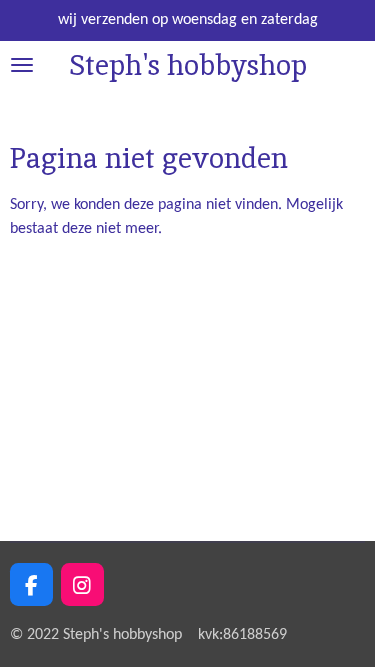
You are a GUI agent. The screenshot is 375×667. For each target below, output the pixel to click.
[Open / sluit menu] (22, 65)
